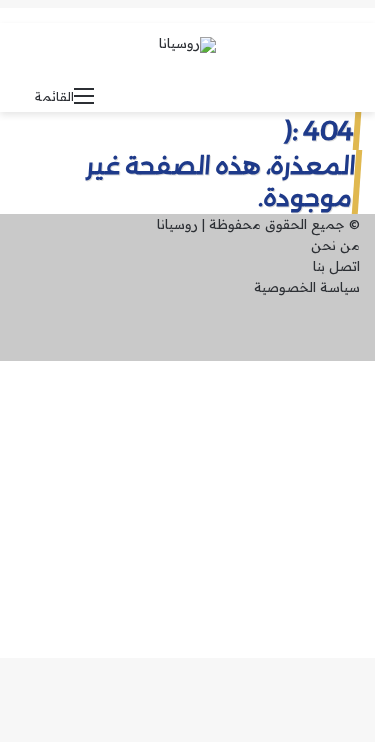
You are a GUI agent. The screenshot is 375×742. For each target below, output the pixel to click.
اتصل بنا (336, 266)
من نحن (335, 245)
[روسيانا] (187, 45)
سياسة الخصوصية (307, 287)
